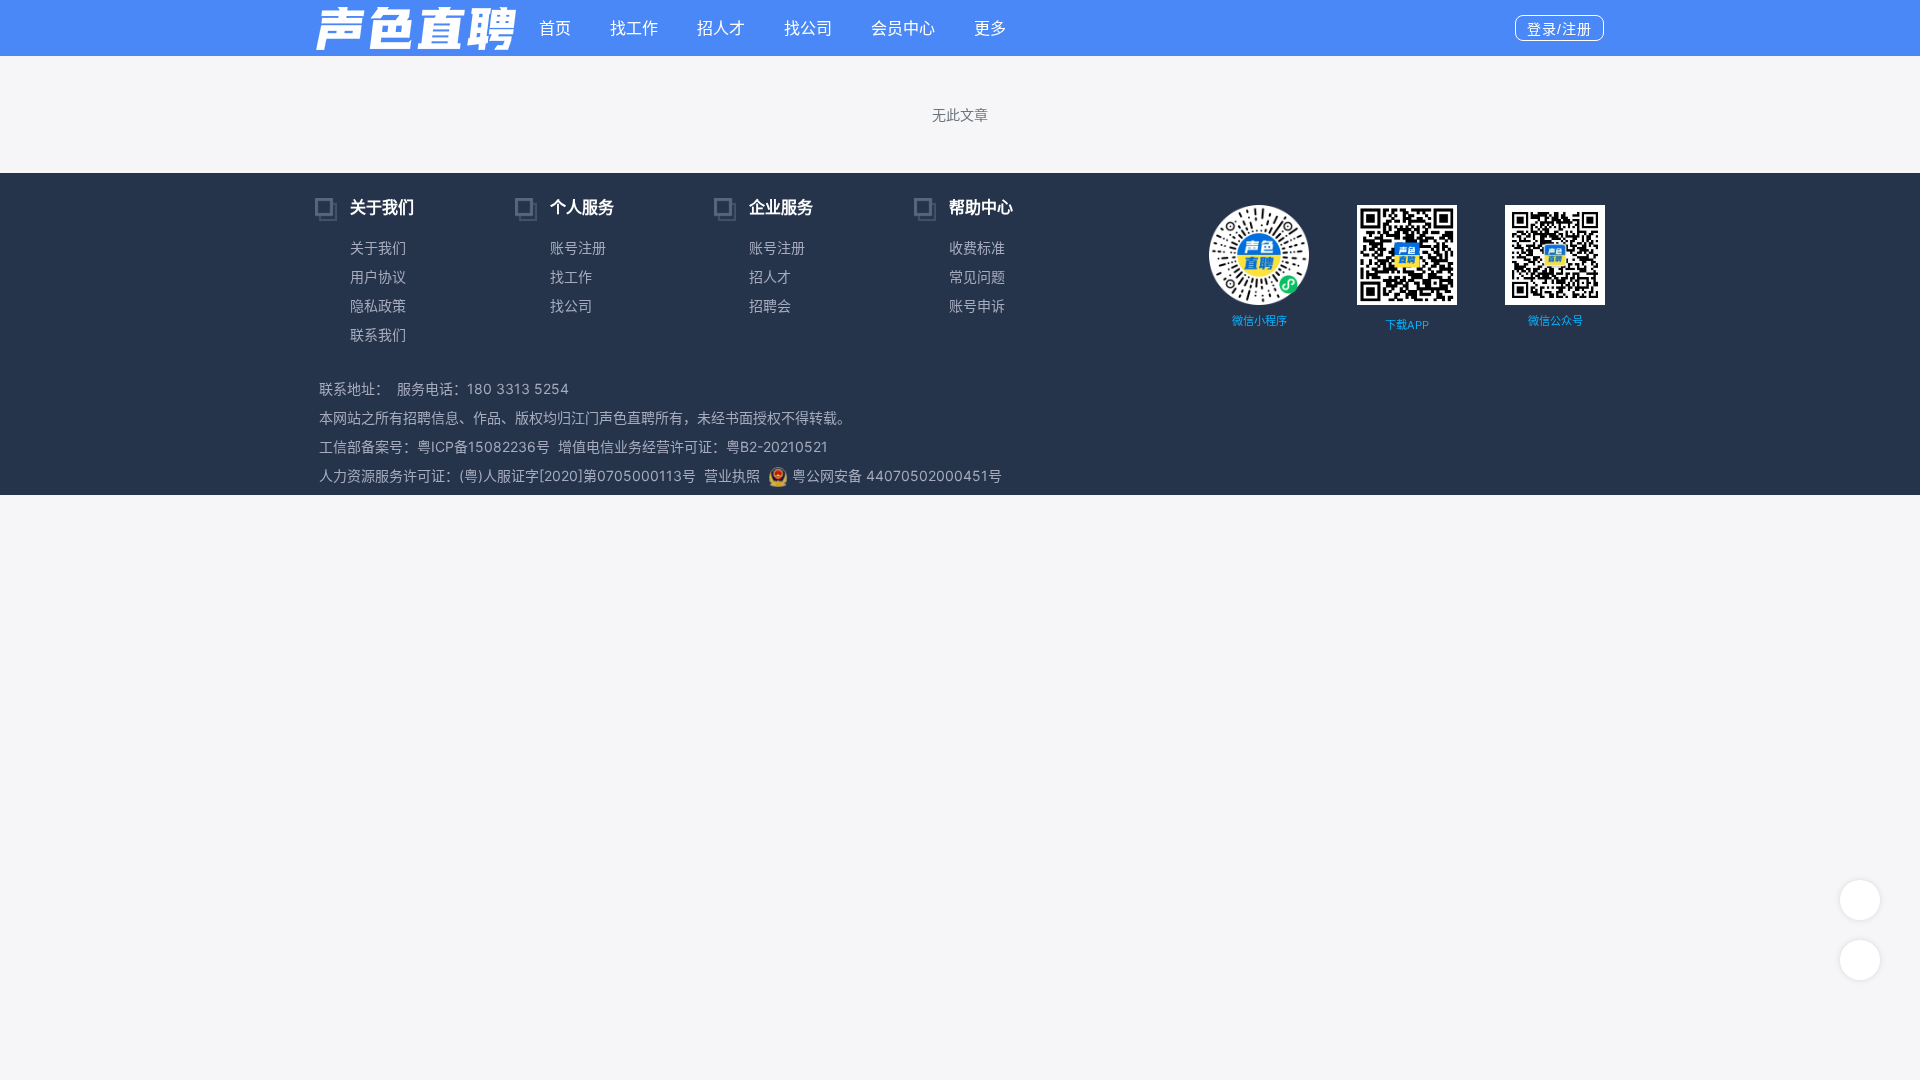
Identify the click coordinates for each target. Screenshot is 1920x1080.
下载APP (1407, 325)
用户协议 (378, 276)
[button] (997, 28)
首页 (555, 28)
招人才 (721, 28)
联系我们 (378, 334)
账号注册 (578, 247)
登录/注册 (1559, 29)
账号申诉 (977, 305)
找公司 (808, 28)
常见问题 (977, 276)
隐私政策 (378, 305)
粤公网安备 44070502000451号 (897, 475)
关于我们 (378, 247)
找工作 (634, 28)
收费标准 (977, 247)
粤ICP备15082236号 (483, 446)
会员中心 (903, 28)
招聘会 (770, 305)
